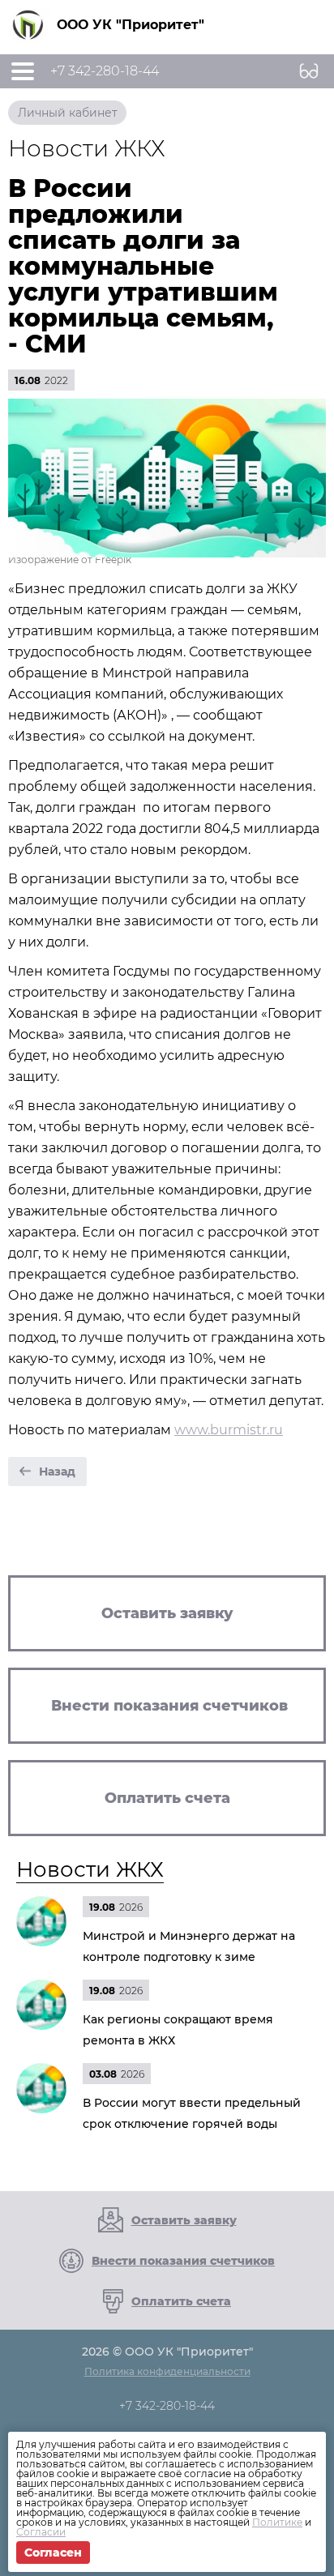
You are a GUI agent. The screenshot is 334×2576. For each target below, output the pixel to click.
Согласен (53, 2553)
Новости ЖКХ (90, 1869)
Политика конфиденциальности (167, 2371)
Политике (277, 2522)
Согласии (41, 2532)
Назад (57, 1472)
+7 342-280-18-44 (105, 71)
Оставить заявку (184, 2220)
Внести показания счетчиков (183, 2261)
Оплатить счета (181, 2301)
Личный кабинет (68, 113)
